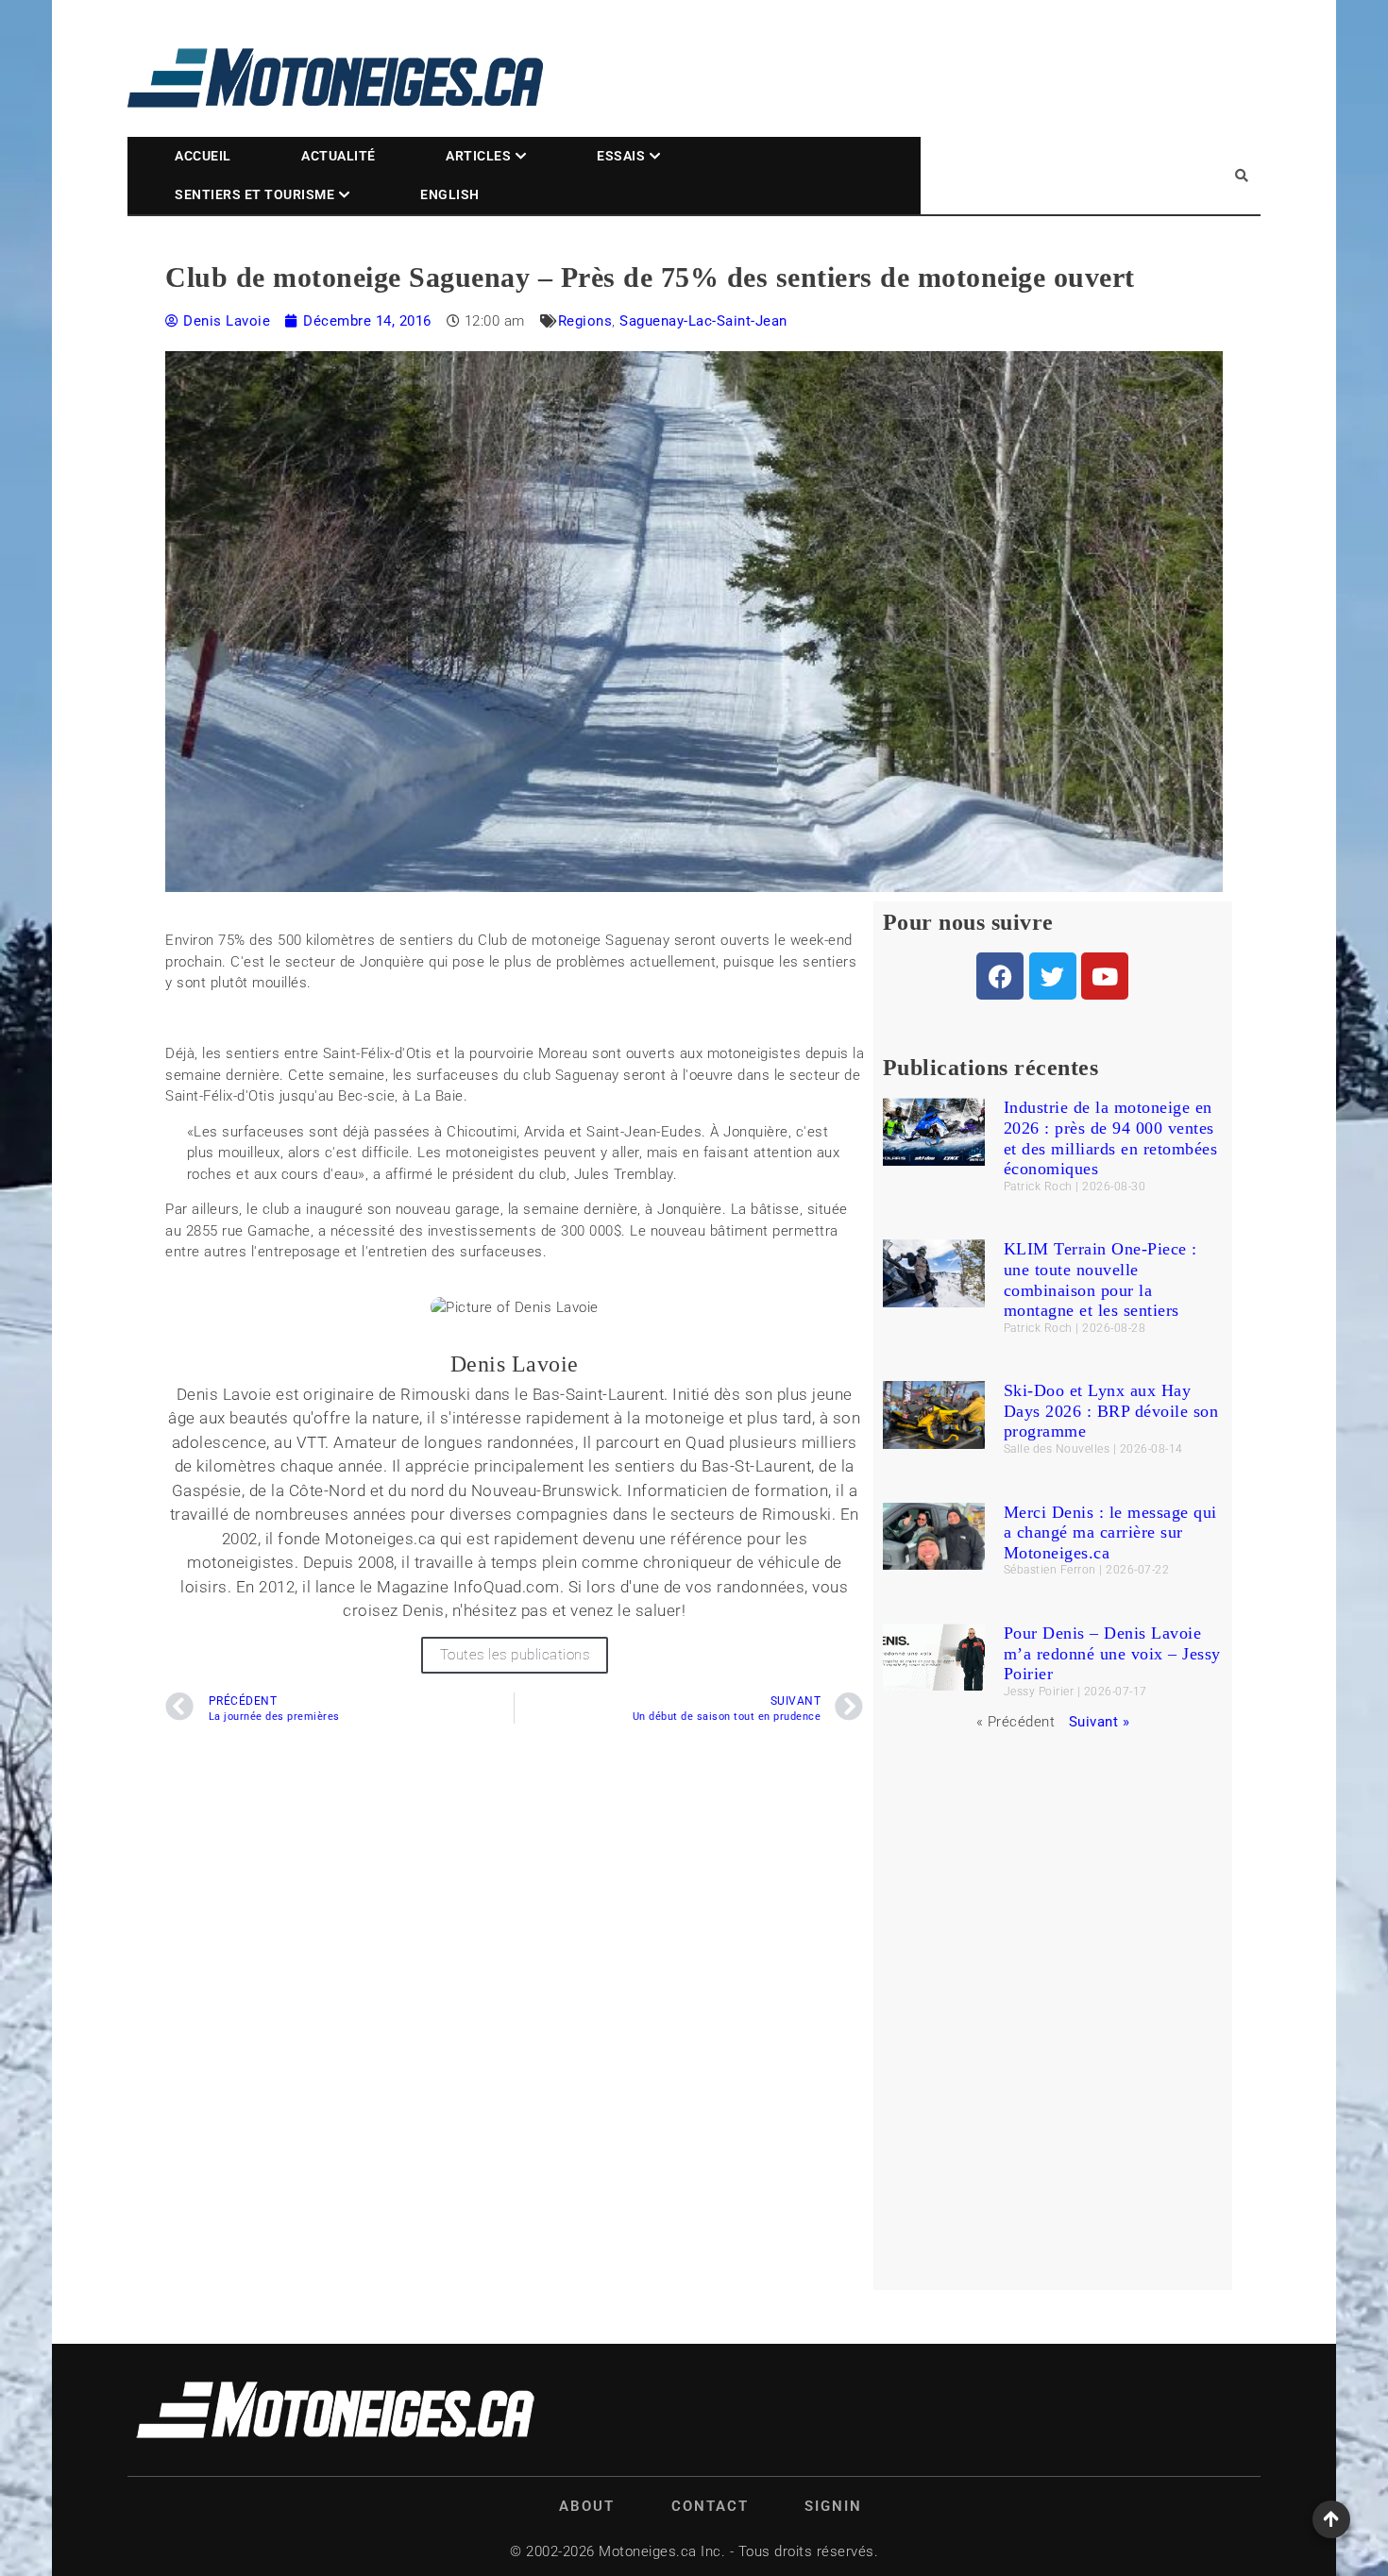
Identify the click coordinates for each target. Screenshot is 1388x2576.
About (587, 2506)
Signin (833, 2506)
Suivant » (1100, 1722)
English (450, 194)
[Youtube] (1105, 976)
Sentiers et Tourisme (254, 194)
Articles (478, 156)
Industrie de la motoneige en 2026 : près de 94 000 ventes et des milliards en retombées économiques (1111, 1138)
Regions (585, 321)
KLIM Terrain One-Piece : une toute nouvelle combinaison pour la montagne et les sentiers (1100, 1280)
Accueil (203, 156)
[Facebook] (1000, 976)
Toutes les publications (515, 1655)
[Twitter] (1053, 976)
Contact (710, 2506)
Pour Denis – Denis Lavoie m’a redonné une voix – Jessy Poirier (1112, 1653)
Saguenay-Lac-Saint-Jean (703, 321)
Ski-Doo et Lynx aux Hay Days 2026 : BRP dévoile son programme (1111, 1411)
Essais (621, 156)
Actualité (339, 156)
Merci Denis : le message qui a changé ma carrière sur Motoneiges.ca (1110, 1532)
